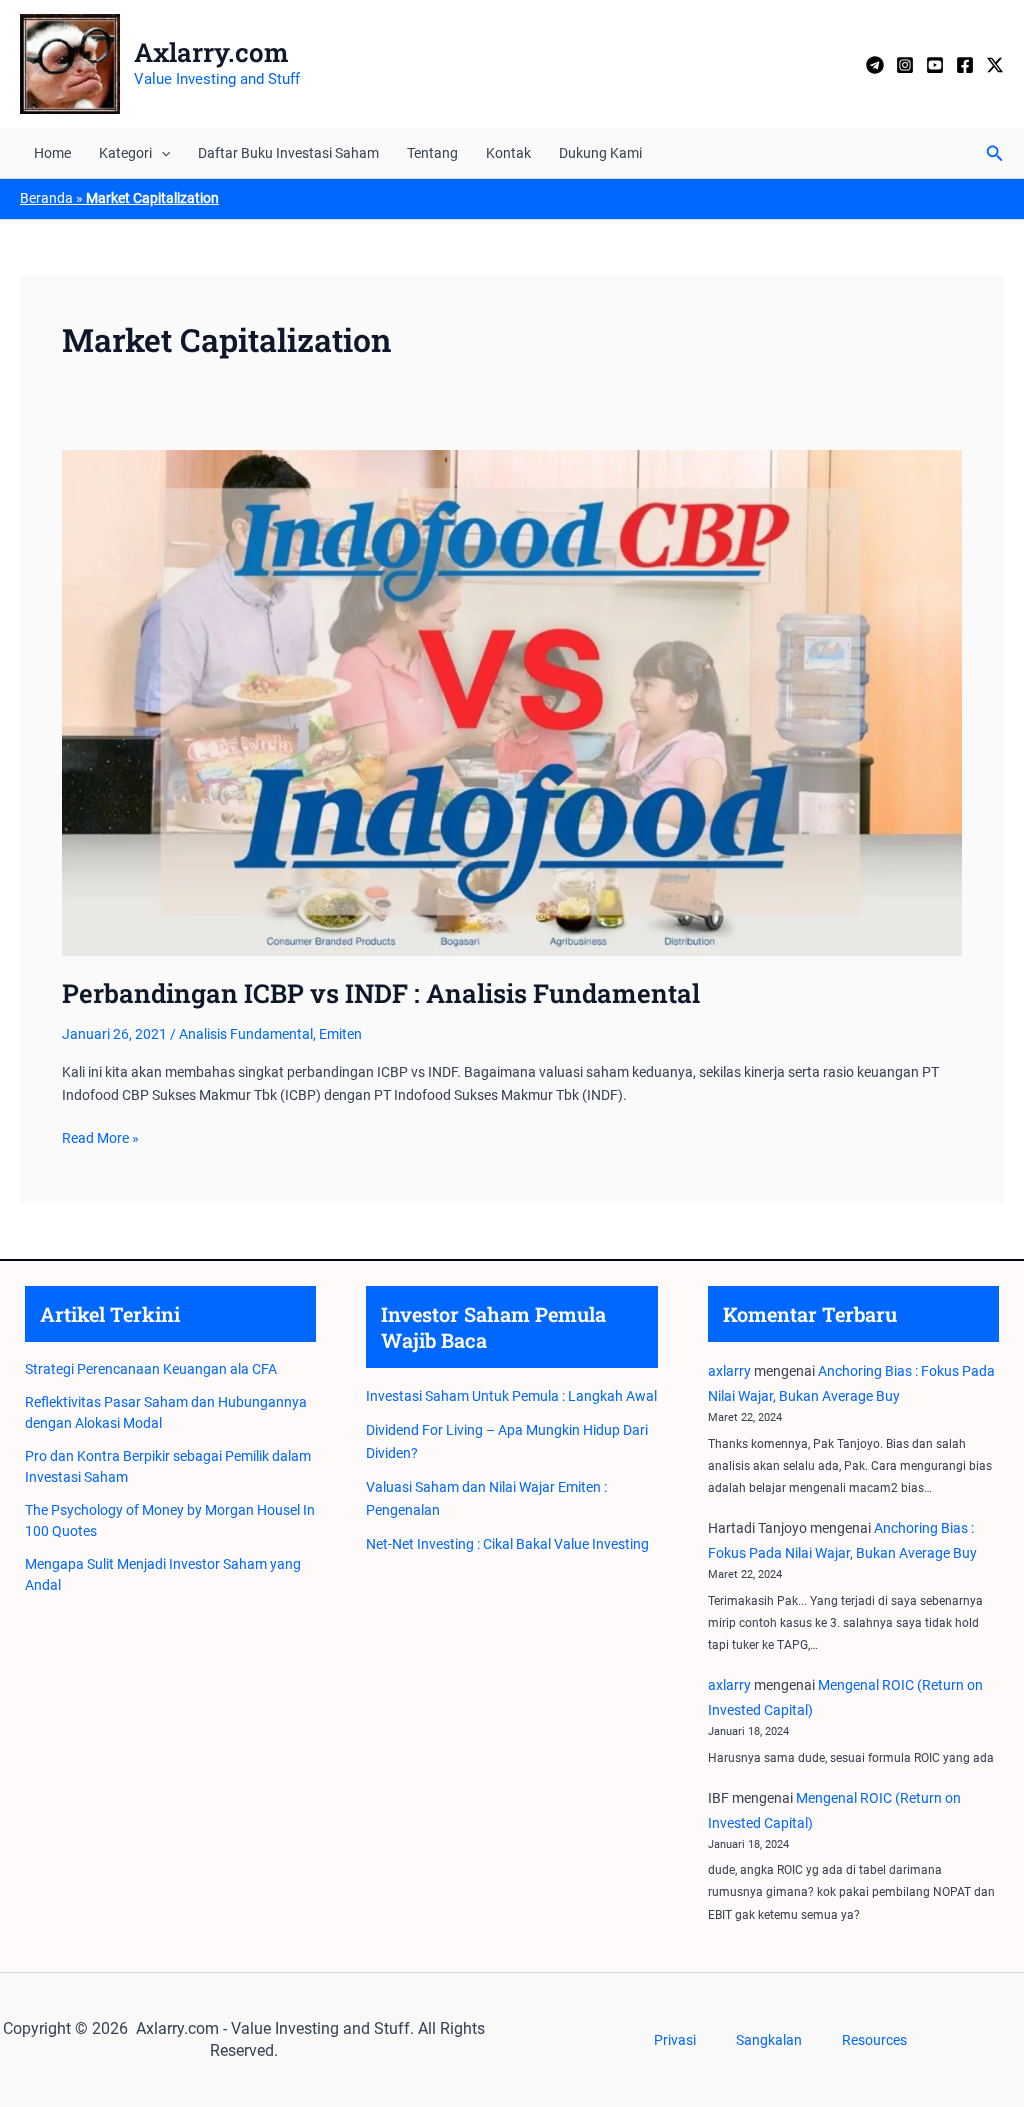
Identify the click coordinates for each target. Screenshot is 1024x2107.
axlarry (729, 1371)
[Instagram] (905, 65)
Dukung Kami (600, 153)
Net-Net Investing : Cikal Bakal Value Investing (507, 1544)
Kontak (508, 153)
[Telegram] (875, 65)
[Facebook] (965, 65)
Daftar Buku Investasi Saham (288, 153)
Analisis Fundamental (246, 1034)
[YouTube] (935, 65)
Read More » (100, 1139)
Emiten (340, 1034)
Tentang (432, 153)
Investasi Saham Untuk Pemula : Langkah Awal (511, 1396)
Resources (874, 2040)
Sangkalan (769, 2040)
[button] (161, 153)
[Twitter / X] (995, 65)
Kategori (125, 153)
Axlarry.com (211, 52)
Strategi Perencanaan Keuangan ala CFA (151, 1369)
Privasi (675, 2040)
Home (52, 153)
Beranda (46, 198)
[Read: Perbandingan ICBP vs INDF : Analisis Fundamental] (512, 702)
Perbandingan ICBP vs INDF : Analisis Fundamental (381, 993)
